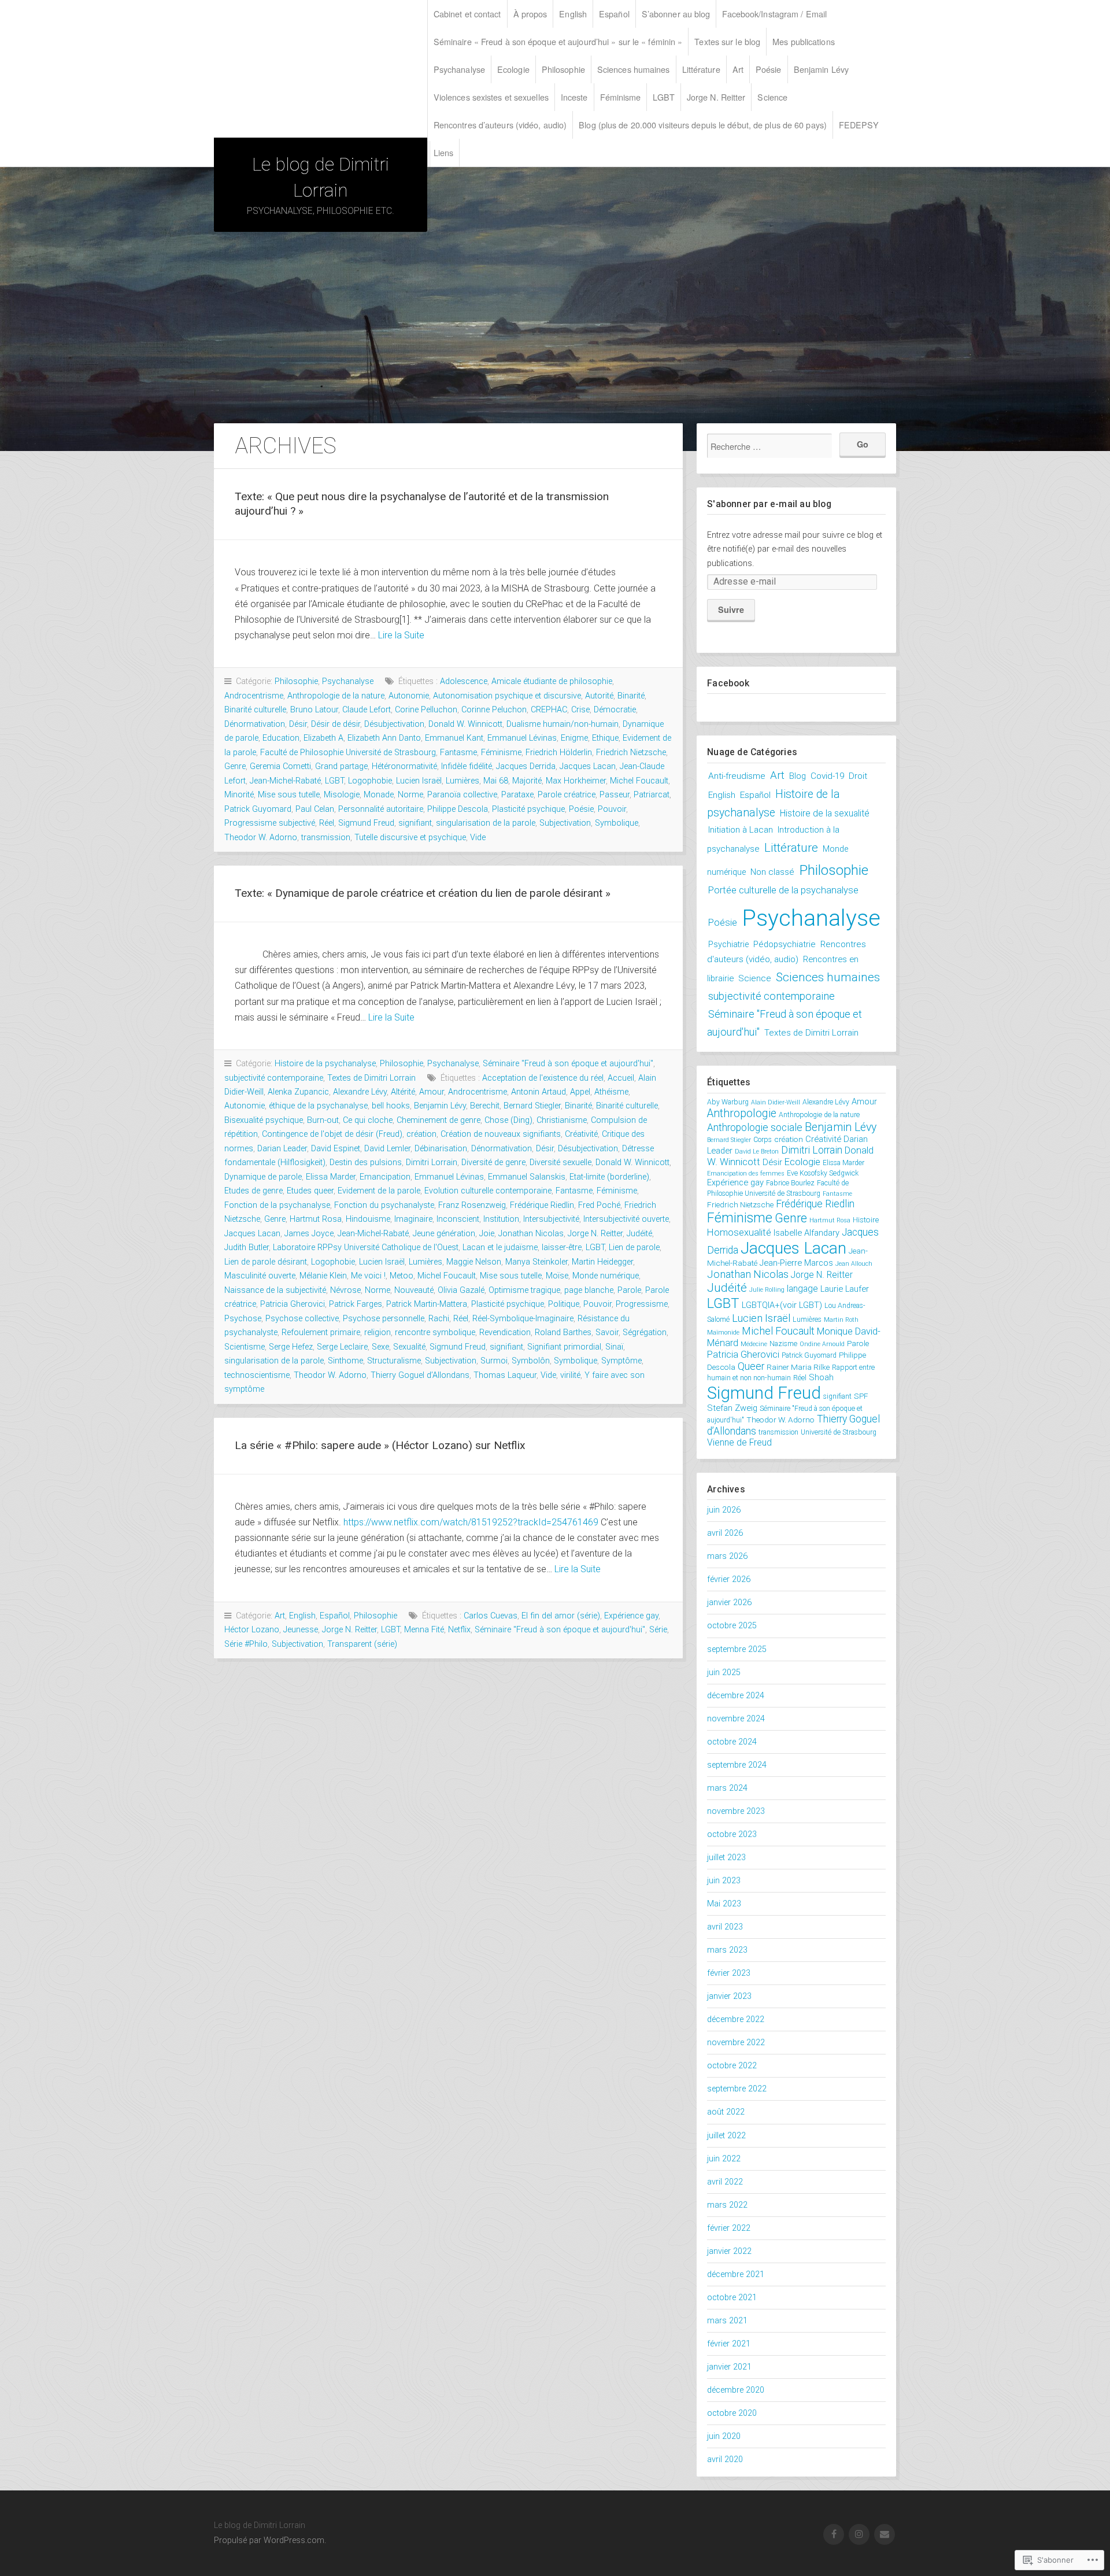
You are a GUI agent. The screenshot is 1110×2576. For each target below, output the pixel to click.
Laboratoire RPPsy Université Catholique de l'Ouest (366, 1248)
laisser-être (562, 1248)
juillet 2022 (726, 2136)
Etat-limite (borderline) (609, 1177)
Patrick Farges (356, 1304)
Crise (580, 710)
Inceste (574, 97)
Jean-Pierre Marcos (796, 1263)
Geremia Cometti (280, 766)
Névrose (345, 1290)
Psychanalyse (459, 69)
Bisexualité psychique (264, 1120)
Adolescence (464, 681)
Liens (444, 152)
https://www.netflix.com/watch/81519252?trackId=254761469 (471, 1522)
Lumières (462, 781)
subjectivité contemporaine (274, 1078)
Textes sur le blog (727, 41)
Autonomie (409, 696)
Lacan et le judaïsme (500, 1248)
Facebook (728, 683)
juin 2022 (724, 2159)
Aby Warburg (728, 1102)
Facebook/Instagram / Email (774, 14)
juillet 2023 (726, 1858)
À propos (530, 14)
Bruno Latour (314, 710)
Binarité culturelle (255, 710)
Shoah (821, 1377)
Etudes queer (310, 1191)
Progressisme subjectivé (270, 823)
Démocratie (615, 710)
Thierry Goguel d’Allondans (420, 1375)
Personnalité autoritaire (381, 809)
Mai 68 (496, 781)
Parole (629, 1290)
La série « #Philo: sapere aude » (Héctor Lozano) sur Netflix (380, 1445)
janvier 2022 (729, 2251)
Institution (501, 1219)
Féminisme (621, 97)
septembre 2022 (737, 2089)
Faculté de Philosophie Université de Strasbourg (348, 753)
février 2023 (729, 1973)
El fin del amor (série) (561, 1616)
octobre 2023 (732, 1834)
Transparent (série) (362, 1644)
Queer (751, 1366)
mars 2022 (727, 2205)
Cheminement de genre (439, 1120)
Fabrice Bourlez (790, 1183)
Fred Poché (599, 1205)
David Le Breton (757, 1152)
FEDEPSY (859, 125)
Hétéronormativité (404, 766)
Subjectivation (565, 823)
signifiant (415, 823)
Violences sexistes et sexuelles (491, 97)
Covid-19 (827, 776)
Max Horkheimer (576, 781)
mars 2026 (727, 1556)
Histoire (866, 1219)
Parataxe (517, 795)
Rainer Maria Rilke (798, 1367)
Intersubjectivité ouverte (626, 1219)
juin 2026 (724, 1510)
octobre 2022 (732, 2066)
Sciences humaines (634, 69)
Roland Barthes (563, 1333)
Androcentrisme (254, 696)
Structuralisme (394, 1361)
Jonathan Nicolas (531, 1234)
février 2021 (729, 2344)
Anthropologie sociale (755, 1128)
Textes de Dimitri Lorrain (371, 1078)
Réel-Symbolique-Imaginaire (523, 1319)
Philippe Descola (458, 809)
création (421, 1134)
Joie (487, 1234)
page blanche (589, 1290)
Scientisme (245, 1347)
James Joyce (309, 1234)
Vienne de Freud (739, 1442)
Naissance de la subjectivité (275, 1290)
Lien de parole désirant (266, 1262)
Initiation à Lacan (741, 830)
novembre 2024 (736, 1719)
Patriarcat (652, 795)
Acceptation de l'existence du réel (543, 1078)
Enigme (574, 738)
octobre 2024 (732, 1742)
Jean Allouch (854, 1264)
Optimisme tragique (524, 1290)
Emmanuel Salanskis (527, 1177)
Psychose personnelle (384, 1319)
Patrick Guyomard (258, 809)
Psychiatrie (728, 945)
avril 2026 (725, 1533)
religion (378, 1333)
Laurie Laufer (845, 1289)
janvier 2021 (729, 2367)
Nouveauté (414, 1290)
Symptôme (621, 1361)
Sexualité (409, 1347)
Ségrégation (645, 1333)
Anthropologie (742, 1113)
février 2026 (729, 1579)
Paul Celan (315, 809)
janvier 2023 (729, 1996)
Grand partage (341, 766)
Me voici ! (368, 1276)
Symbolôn (531, 1361)
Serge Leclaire (342, 1347)
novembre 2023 (736, 1811)
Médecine (754, 1344)
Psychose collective (302, 1319)
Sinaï (614, 1347)
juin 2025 (724, 1673)
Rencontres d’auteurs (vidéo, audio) (500, 125)
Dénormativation (255, 724)
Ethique (605, 738)
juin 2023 (724, 1881)
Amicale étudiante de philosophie (552, 681)
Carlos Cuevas (491, 1616)
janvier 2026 (729, 1603)
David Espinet (336, 1149)
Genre (235, 766)
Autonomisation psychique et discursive (507, 696)
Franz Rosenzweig (472, 1205)
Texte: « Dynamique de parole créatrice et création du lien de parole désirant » (423, 893)
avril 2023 (725, 1927)
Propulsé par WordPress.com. (270, 2540)
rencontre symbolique (435, 1333)
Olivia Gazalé (461, 1290)
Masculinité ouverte (260, 1276)
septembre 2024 (737, 1765)
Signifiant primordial (564, 1347)
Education (281, 738)
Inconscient (458, 1219)
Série (658, 1630)
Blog (798, 776)
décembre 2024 (736, 1696)
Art (738, 69)
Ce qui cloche (368, 1120)
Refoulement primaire (321, 1333)
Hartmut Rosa (316, 1219)
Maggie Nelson (474, 1262)
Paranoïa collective (462, 795)
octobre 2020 (732, 2413)
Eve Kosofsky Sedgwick (823, 1173)
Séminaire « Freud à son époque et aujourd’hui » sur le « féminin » (558, 41)
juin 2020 (724, 2436)
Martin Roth (841, 1320)
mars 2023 (727, 1950)
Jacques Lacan (588, 766)
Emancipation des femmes (746, 1174)
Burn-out (323, 1120)
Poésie (769, 69)
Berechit (485, 1106)
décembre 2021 (736, 2274)
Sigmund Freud (366, 823)
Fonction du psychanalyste (384, 1205)
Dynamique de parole (263, 1177)
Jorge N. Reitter (716, 97)
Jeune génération (444, 1234)
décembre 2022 (736, 2019)
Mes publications (804, 41)
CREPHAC (549, 710)
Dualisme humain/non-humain (563, 724)
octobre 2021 (732, 2298)
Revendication (505, 1333)
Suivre (731, 609)
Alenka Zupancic (298, 1092)
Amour (432, 1092)
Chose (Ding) (508, 1120)
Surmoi (494, 1361)
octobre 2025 (732, 1626)
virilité (570, 1375)
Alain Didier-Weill (776, 1102)
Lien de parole (634, 1248)
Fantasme (458, 753)
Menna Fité (424, 1630)
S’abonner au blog (676, 14)
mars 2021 (727, 2321)
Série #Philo (246, 1644)
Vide (478, 838)
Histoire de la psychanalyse (325, 1064)
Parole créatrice (567, 795)
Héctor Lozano (252, 1630)
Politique (564, 1304)
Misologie (342, 795)
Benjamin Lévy (821, 69)
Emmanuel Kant (454, 738)
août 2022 (726, 2112)
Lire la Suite (401, 635)
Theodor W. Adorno (261, 838)
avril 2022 (725, 2182)
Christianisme (562, 1120)
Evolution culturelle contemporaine (488, 1191)
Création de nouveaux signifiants (501, 1134)
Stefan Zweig (732, 1408)
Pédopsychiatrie (785, 944)
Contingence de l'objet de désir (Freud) (332, 1134)
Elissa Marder (331, 1177)
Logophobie (370, 781)
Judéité (639, 1234)
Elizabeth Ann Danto (384, 738)
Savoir (607, 1333)
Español (614, 14)
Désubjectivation (394, 724)
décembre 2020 (736, 2390)
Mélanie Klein (323, 1276)
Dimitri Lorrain (432, 1163)
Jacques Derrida (526, 766)
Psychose (243, 1319)
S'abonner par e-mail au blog (769, 504)
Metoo (402, 1276)
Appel (580, 1092)
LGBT (663, 97)
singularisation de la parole (486, 823)
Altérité (403, 1092)
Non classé (772, 872)
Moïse (557, 1276)
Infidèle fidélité (467, 766)
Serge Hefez (291, 1347)
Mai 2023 (724, 1904)
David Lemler (387, 1149)
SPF (861, 1396)
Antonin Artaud (539, 1092)
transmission (326, 838)
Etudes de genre (254, 1191)
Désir (298, 724)
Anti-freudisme (737, 776)
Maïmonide (723, 1333)
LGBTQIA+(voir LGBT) (782, 1305)
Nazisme (783, 1344)
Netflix (459, 1630)
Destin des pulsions (366, 1163)
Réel (327, 823)
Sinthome (345, 1361)
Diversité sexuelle (560, 1163)
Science (772, 97)
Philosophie (563, 69)
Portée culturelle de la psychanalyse (783, 890)
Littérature (701, 69)
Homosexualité (739, 1232)
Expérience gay (631, 1616)
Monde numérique (606, 1276)
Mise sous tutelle (289, 795)
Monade (379, 795)
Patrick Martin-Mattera (427, 1304)
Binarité (631, 696)
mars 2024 (727, 1788)
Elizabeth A (323, 738)
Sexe (380, 1347)
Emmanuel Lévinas (522, 738)
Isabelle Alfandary (806, 1233)
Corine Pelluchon (426, 710)
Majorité (527, 781)
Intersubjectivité (551, 1219)
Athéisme (611, 1092)
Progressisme (642, 1304)
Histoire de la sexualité (825, 813)
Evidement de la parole (379, 1191)
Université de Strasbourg (839, 1432)
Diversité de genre (493, 1163)
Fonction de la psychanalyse (277, 1205)
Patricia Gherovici (293, 1304)
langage (802, 1289)
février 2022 (729, 2228)
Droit (858, 776)
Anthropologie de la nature (336, 696)
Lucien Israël (419, 781)
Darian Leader (282, 1149)
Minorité (239, 795)
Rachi (439, 1319)
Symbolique (617, 823)
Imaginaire (413, 1219)
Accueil (621, 1078)
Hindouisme (368, 1219)
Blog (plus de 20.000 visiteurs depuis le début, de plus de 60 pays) (703, 125)
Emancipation (385, 1177)
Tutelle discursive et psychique (410, 838)
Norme (410, 795)
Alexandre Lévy (360, 1092)
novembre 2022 (736, 2043)
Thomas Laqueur (505, 1375)
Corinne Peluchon (494, 710)
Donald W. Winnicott (465, 724)
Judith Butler (247, 1248)
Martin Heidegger (602, 1262)
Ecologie (513, 69)
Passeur (615, 795)
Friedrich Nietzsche (631, 753)
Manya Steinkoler (536, 1262)
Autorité (599, 696)
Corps (763, 1140)
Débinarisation (441, 1149)
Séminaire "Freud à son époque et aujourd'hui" (568, 1064)
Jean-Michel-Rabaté (285, 781)
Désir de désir (336, 724)
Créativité (581, 1134)
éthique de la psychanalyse (318, 1106)
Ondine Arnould (822, 1344)
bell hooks (391, 1106)
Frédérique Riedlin (542, 1205)
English (573, 14)
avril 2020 (725, 2459)
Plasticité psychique (528, 809)
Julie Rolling (767, 1290)
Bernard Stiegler (532, 1106)
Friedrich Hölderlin (559, 753)
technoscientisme (257, 1375)
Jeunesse (301, 1630)
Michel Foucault (639, 781)
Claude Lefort (367, 710)
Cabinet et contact (467, 14)
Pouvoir (612, 809)
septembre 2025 (737, 1649)
